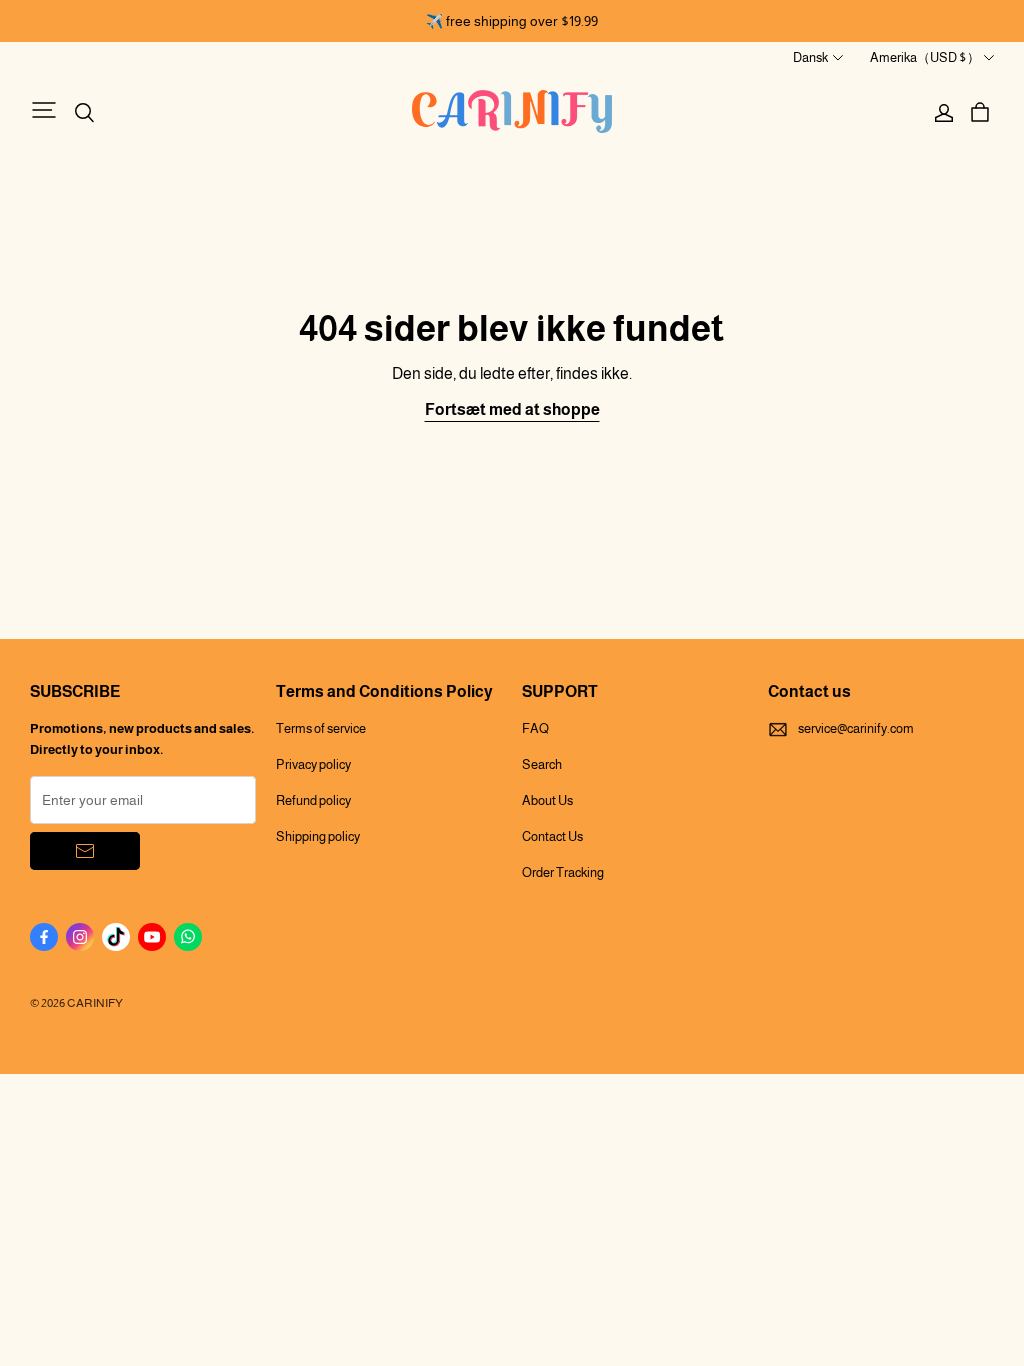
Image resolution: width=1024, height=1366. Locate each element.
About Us (547, 800)
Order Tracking (563, 872)
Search (542, 764)
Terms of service (321, 728)
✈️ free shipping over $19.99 (512, 21)
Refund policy (313, 800)
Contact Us (552, 836)
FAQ (535, 728)
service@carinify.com (856, 728)
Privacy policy (313, 764)
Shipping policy (318, 836)
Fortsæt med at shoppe (512, 409)
